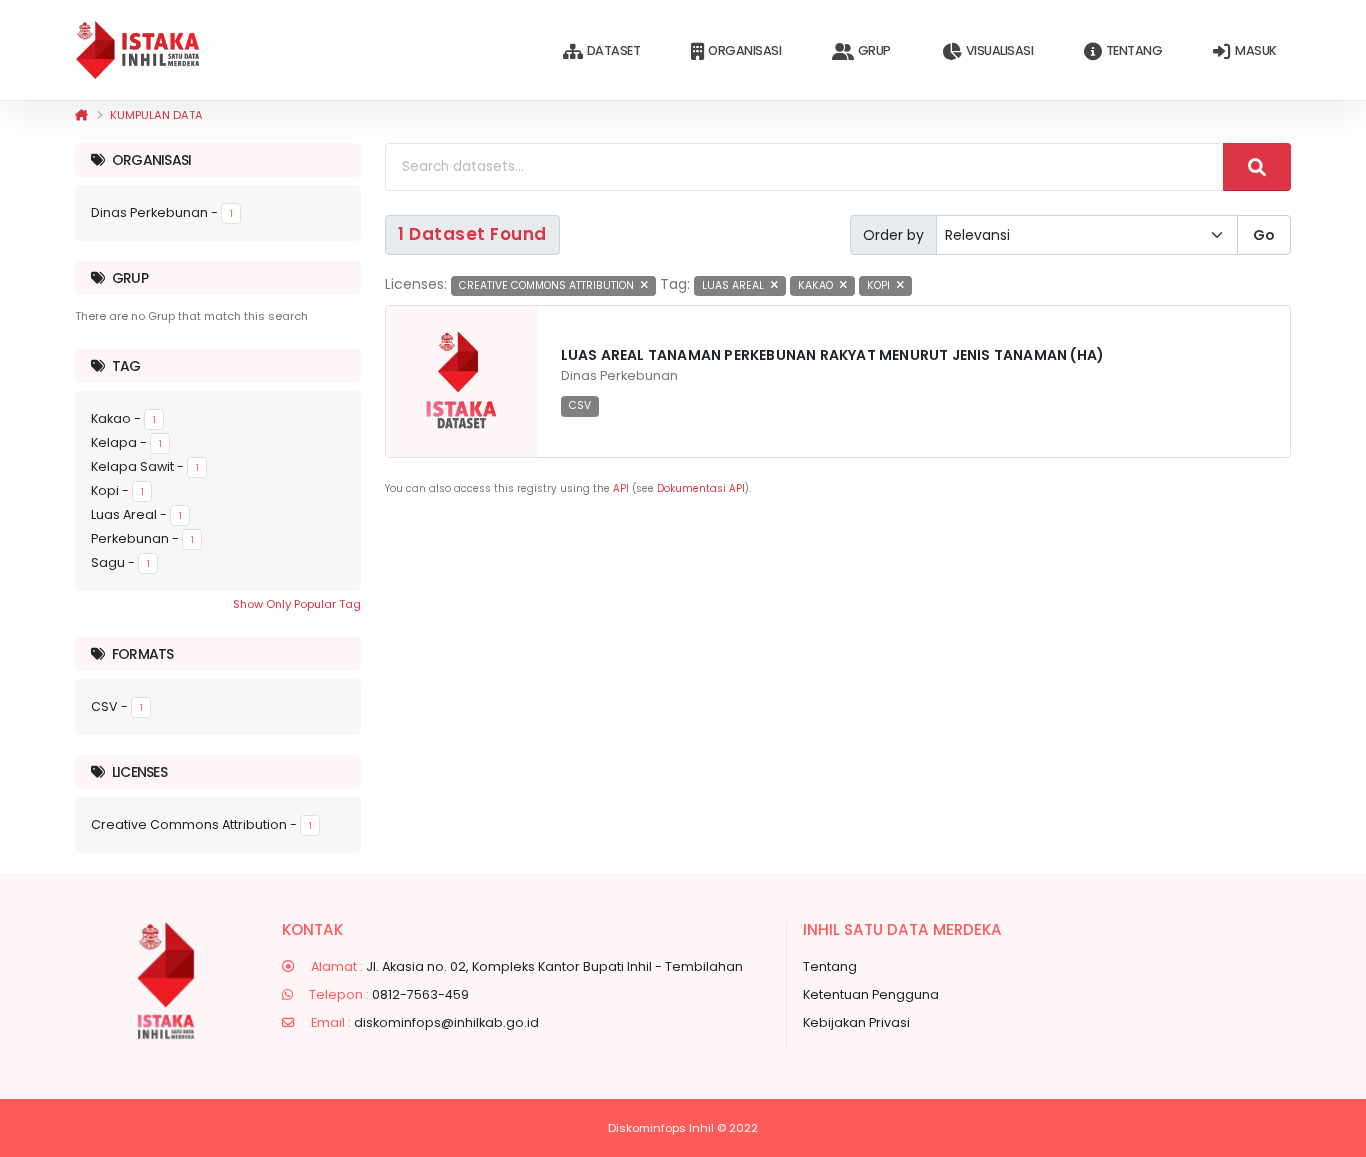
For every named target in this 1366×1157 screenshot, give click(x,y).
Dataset (614, 50)
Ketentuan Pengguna (871, 994)
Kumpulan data (156, 115)
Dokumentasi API (701, 488)
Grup (874, 50)
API (621, 488)
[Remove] (644, 285)
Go (1264, 235)
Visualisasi (1000, 50)
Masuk (1256, 50)
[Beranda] (81, 115)
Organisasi (744, 50)
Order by (893, 235)
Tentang (1134, 50)
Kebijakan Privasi (856, 1022)
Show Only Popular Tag (297, 604)
